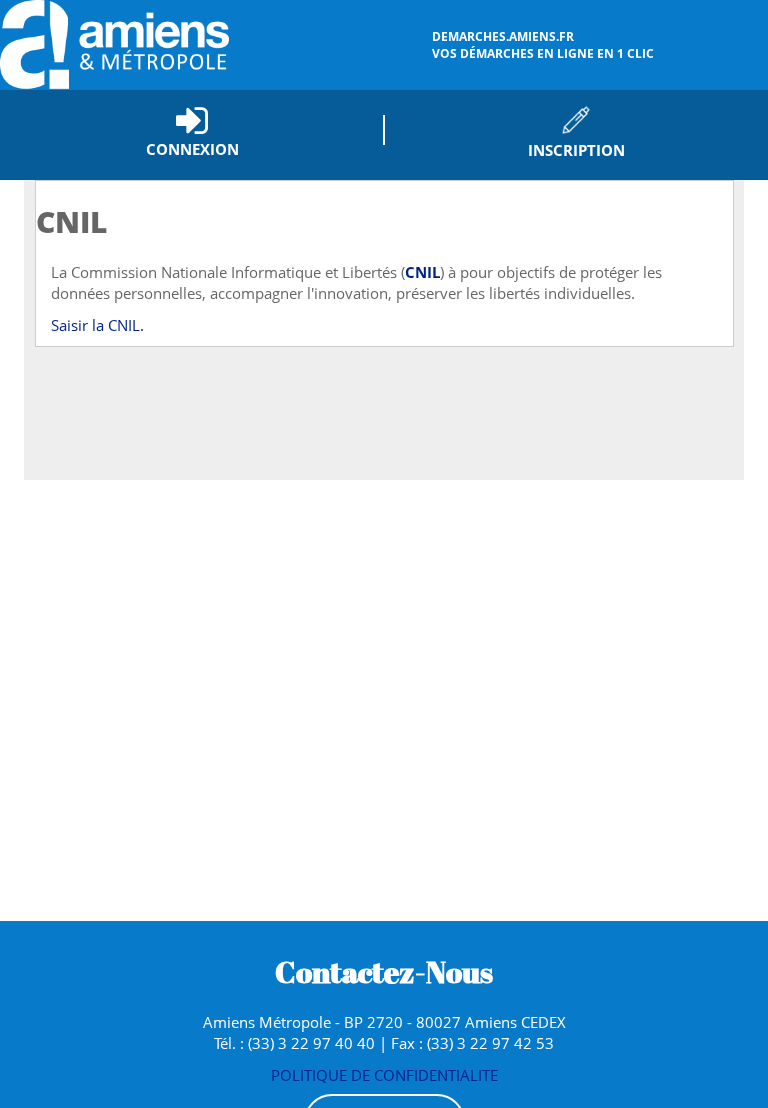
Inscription (576, 150)
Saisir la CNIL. (97, 325)
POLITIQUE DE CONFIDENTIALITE (384, 1075)
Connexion (192, 149)
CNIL (422, 272)
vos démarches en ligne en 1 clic (543, 45)
